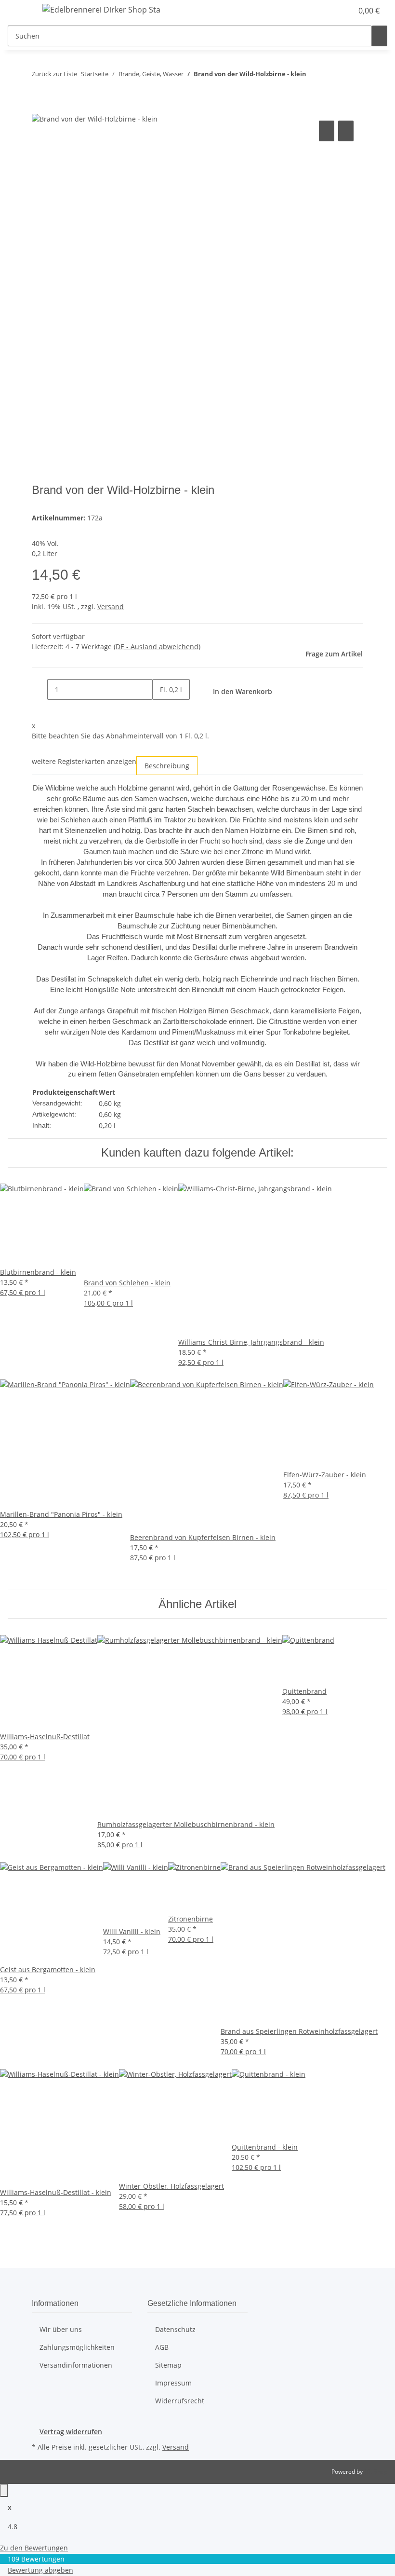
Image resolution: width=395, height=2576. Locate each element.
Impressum (173, 2383)
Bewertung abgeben (40, 2570)
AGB (162, 2347)
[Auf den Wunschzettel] (346, 131)
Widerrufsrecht (180, 2401)
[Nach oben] (4, 2490)
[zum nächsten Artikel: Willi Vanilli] (331, 76)
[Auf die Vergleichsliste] (327, 131)
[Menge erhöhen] (160, 710)
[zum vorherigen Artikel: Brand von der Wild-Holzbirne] (314, 76)
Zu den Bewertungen (34, 2548)
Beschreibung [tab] (167, 766)
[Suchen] (380, 36)
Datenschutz (175, 2329)
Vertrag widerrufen (71, 2432)
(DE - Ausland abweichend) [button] (157, 647)
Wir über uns (61, 2329)
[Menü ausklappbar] (20, 11)
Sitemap (168, 2365)
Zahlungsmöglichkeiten (77, 2347)
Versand (111, 607)
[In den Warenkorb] (39, 108)
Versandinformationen (76, 2365)
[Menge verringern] (39, 689)
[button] (326, 11)
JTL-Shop (376, 2472)
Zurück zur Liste (54, 74)
